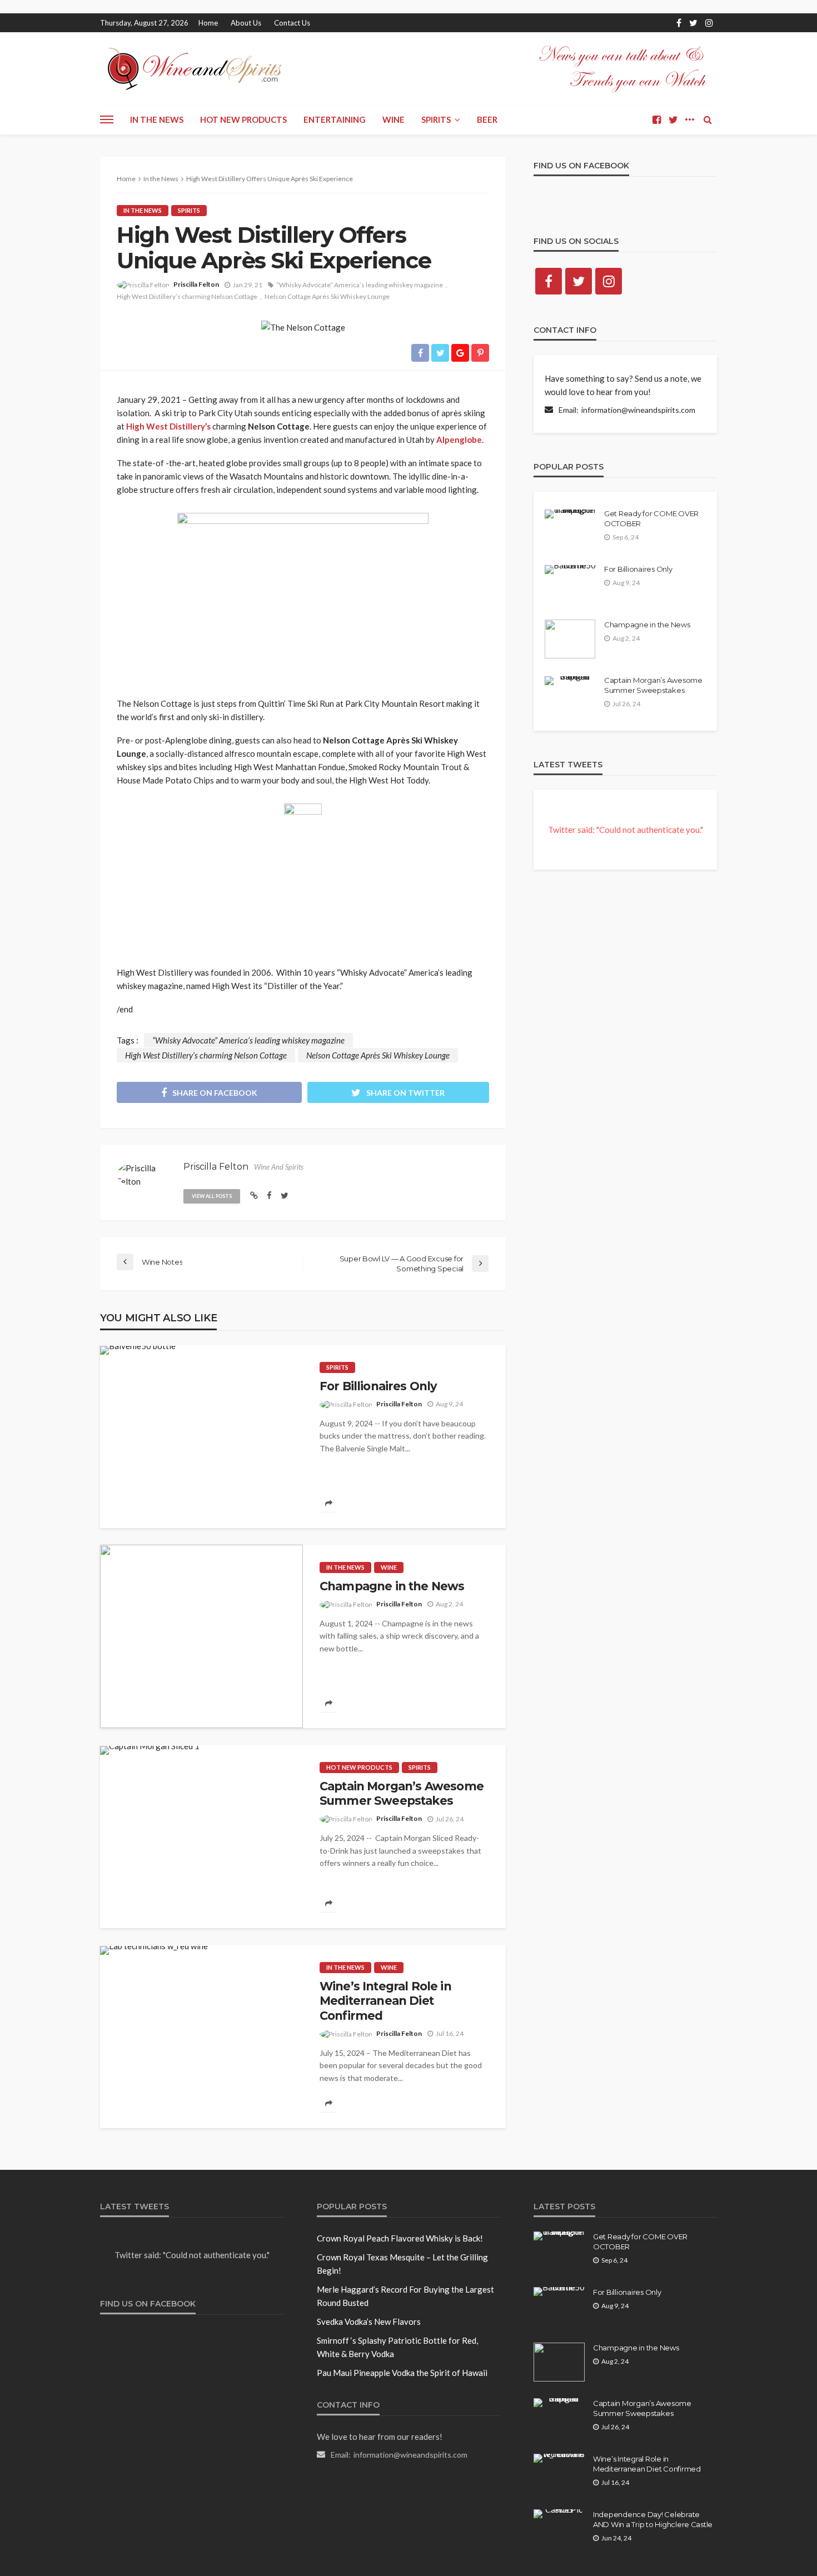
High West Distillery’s (168, 426)
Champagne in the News (392, 1586)
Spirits (436, 119)
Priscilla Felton (196, 284)
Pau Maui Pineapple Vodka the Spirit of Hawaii (402, 2373)
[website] (254, 1195)
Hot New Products (243, 119)
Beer (487, 119)
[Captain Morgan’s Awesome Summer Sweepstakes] (150, 1750)
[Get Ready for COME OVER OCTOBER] (570, 514)
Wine (393, 119)
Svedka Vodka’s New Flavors (369, 2322)
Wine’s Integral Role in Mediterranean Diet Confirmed (385, 2001)
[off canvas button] (107, 119)
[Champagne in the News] (201, 1636)
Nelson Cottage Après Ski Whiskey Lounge (327, 296)
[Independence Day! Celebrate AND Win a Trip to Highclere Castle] (559, 2514)
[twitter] (693, 23)
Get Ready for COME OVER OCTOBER (651, 518)
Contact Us (292, 23)
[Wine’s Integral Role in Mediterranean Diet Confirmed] (154, 1950)
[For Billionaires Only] (138, 1350)
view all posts (212, 1196)
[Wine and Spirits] (193, 68)
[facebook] (679, 23)
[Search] (708, 119)
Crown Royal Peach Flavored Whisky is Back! (400, 2238)
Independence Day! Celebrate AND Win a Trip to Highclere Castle (653, 2519)
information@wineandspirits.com (638, 410)
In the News (157, 119)
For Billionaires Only (378, 1386)
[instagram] (709, 23)
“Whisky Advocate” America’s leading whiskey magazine (360, 285)
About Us (246, 23)
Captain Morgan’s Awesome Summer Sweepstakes (402, 1793)
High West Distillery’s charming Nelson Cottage (187, 296)
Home (208, 23)
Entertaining (335, 119)
